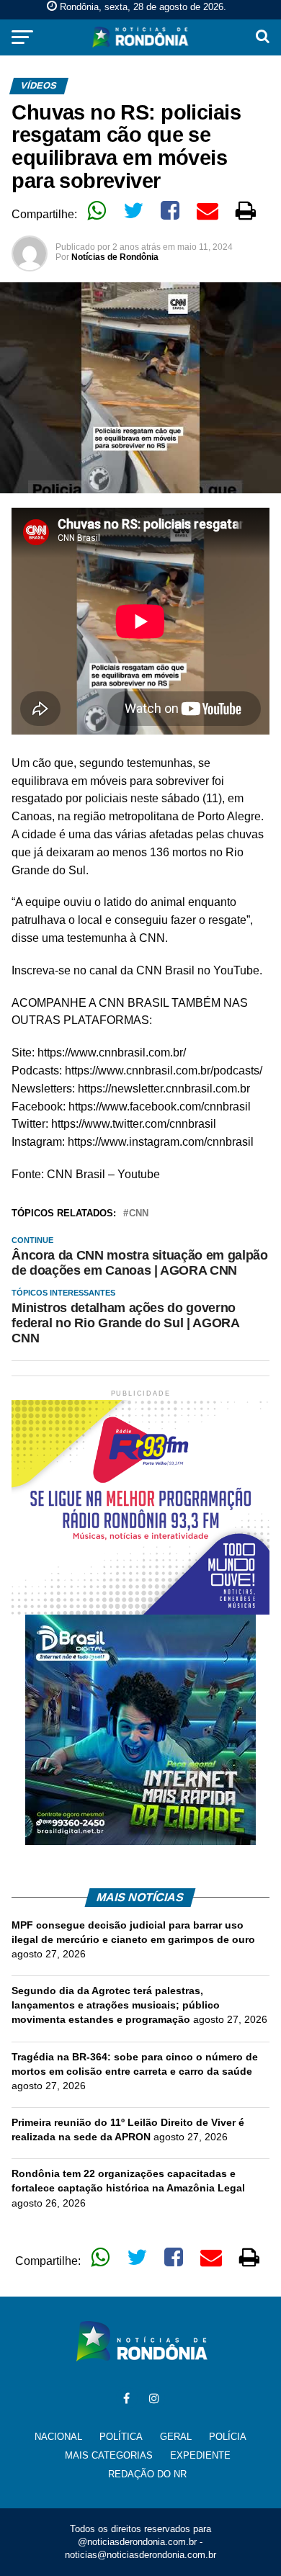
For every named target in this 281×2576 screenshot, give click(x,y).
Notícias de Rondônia (115, 257)
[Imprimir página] (246, 210)
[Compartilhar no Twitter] (133, 210)
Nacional (58, 2437)
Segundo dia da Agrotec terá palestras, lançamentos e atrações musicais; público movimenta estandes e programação (116, 2005)
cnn (139, 1214)
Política (121, 2437)
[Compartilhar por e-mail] (208, 210)
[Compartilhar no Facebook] (170, 210)
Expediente (200, 2455)
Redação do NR (147, 2474)
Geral (176, 2437)
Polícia (228, 2437)
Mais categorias (109, 2455)
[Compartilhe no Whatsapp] (97, 210)
